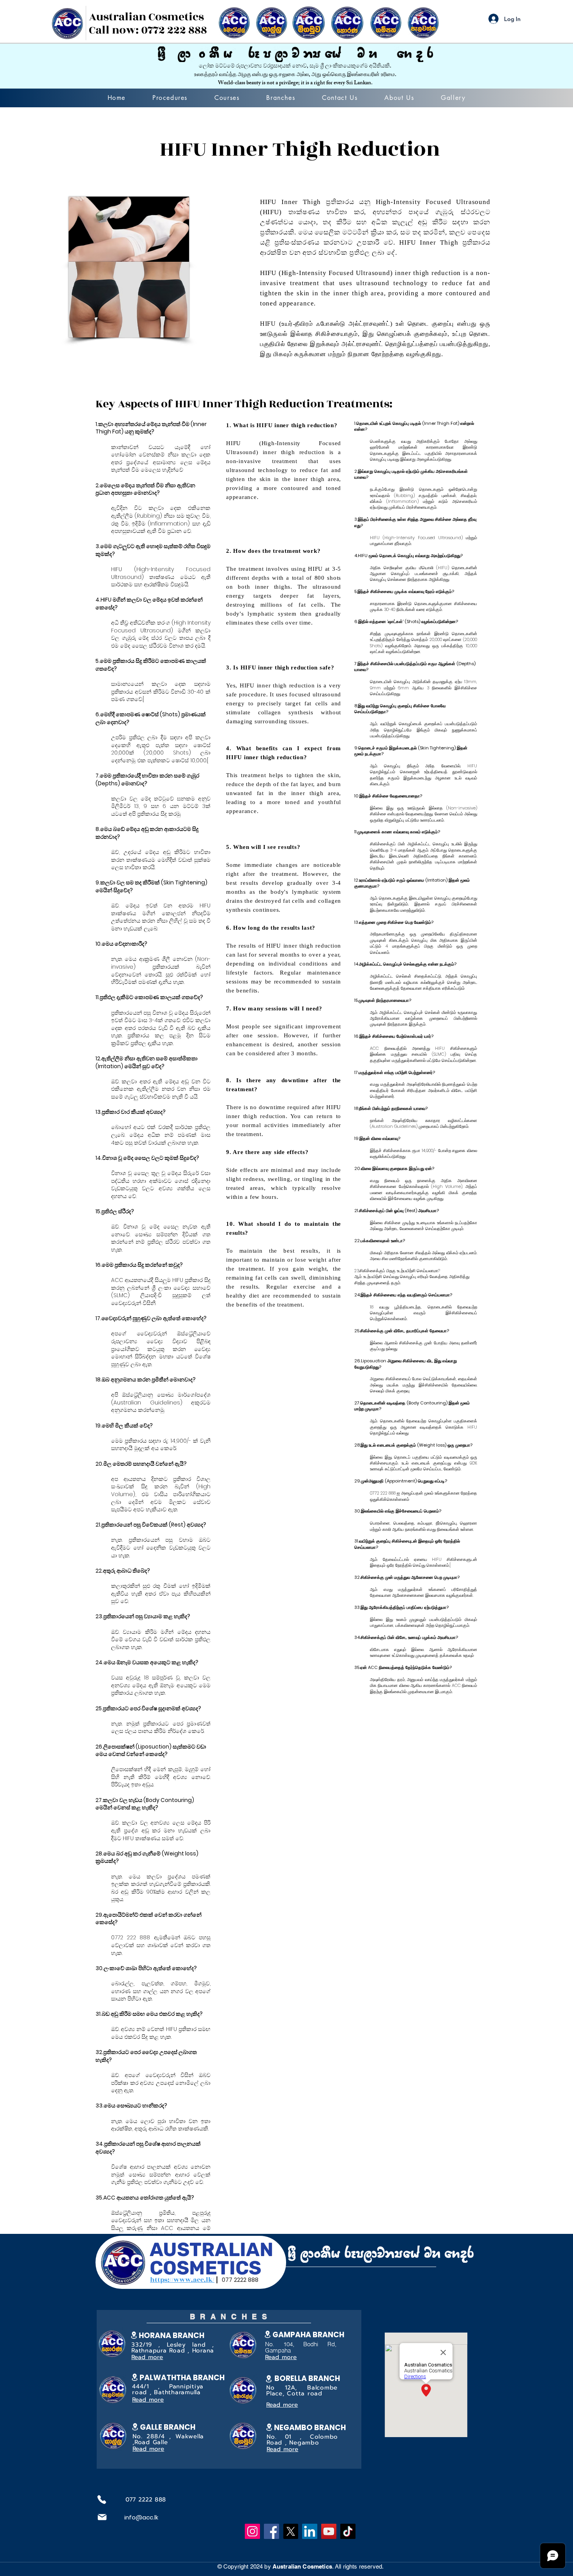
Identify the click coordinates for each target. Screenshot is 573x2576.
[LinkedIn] (310, 2531)
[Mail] (102, 2517)
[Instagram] (252, 2531)
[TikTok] (348, 2531)
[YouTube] (329, 2531)
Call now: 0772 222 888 (148, 30)
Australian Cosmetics (146, 17)
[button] (170, 98)
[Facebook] (271, 2531)
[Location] (134, 2377)
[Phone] (102, 2500)
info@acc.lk (141, 2517)
